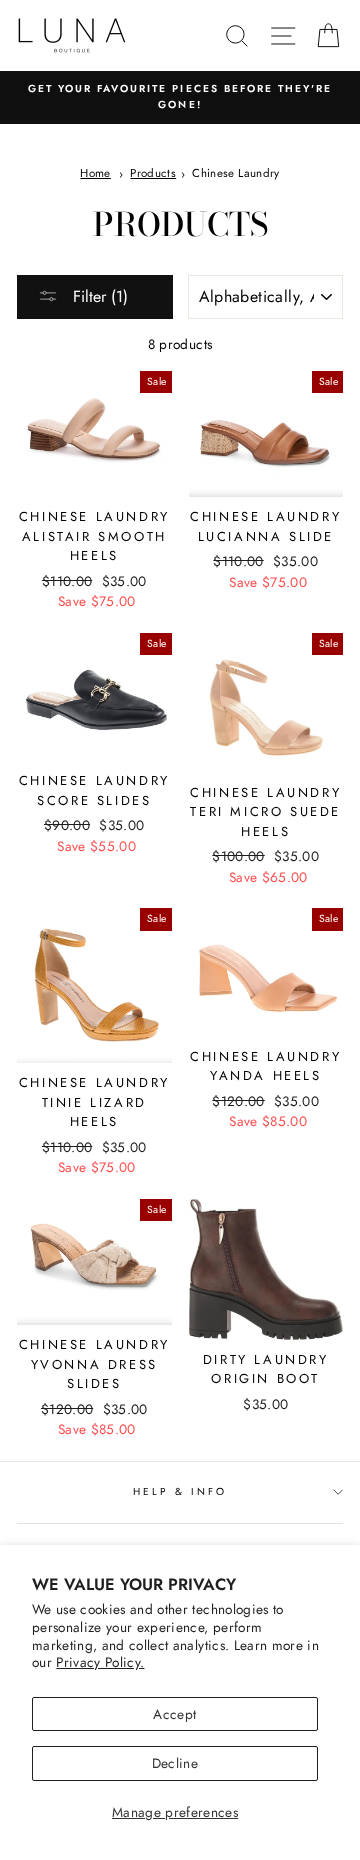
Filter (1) (98, 296)
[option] (180, 97)
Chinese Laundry (235, 173)
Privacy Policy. (100, 1662)
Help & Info (180, 1491)
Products (153, 173)
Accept (174, 1714)
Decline (175, 1763)
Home (95, 173)
